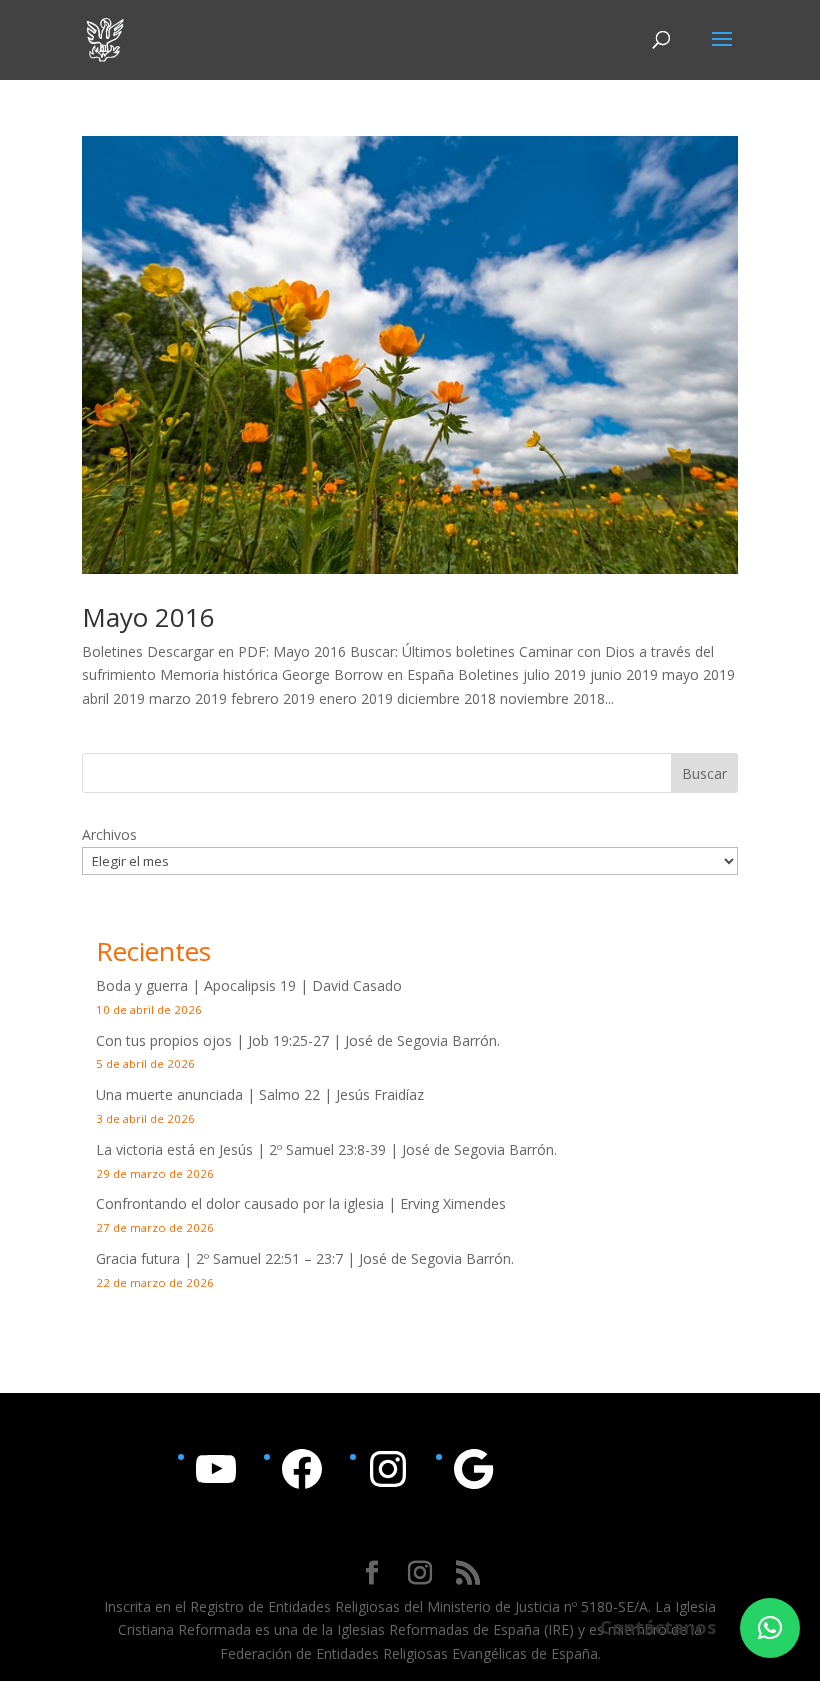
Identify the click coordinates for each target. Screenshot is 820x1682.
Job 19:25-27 (288, 1040)
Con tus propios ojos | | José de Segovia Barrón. (298, 1040)
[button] (770, 1628)
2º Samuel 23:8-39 (327, 1149)
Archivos (109, 834)
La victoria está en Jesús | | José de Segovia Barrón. (326, 1149)
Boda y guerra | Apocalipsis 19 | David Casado (249, 985)
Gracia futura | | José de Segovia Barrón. (305, 1258)
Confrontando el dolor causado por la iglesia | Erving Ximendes (301, 1203)
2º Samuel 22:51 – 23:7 (269, 1258)
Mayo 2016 (148, 617)
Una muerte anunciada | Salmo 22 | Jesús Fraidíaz (260, 1094)
